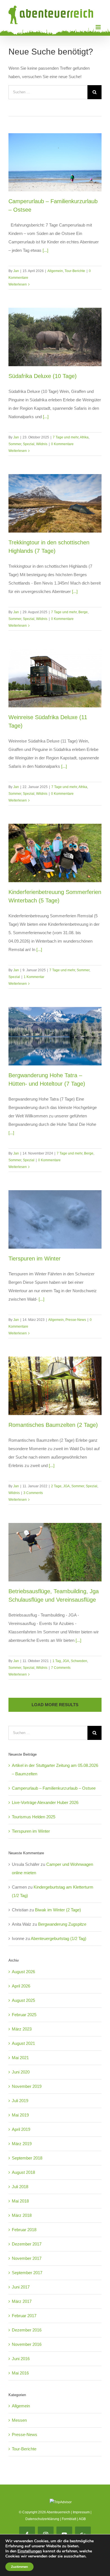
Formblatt (69, 2519)
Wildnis (42, 444)
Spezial (29, 444)
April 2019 (21, 2129)
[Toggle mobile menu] (99, 27)
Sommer (15, 444)
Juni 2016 (21, 2359)
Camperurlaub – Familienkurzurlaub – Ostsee (54, 1788)
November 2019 (27, 2086)
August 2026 (23, 1972)
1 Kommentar (34, 977)
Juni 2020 (21, 2072)
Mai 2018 (20, 2201)
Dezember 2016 (27, 2330)
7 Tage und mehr (66, 437)
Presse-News (76, 1320)
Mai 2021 (20, 2058)
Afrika (84, 437)
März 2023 (22, 2029)
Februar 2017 (24, 2316)
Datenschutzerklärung (42, 2519)
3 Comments (33, 1493)
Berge (83, 612)
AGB (82, 2519)
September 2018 (27, 2158)
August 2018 (23, 2172)
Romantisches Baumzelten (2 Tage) (53, 1425)
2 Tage (56, 1486)
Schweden (79, 1661)
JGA (66, 1486)
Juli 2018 (20, 2187)
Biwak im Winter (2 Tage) (58, 1910)
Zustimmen (19, 2567)
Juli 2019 (20, 2101)
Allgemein (55, 271)
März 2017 (22, 2301)
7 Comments (61, 1668)
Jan (16, 271)
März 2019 (22, 2144)
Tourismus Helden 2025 (34, 1817)
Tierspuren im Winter (35, 1258)
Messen (19, 2420)
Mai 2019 (20, 2115)
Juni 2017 (21, 2287)
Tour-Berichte (75, 271)
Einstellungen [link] (30, 2551)
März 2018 (22, 2215)
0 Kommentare (62, 444)
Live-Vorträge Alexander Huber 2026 (45, 1802)
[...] (45, 250)
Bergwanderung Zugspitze (62, 1924)
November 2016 (27, 2344)
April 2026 (21, 1986)
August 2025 (23, 2000)
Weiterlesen (18, 284)
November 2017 (27, 2258)
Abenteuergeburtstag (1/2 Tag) (59, 1938)
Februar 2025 (24, 2015)
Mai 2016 (20, 2373)
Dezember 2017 (27, 2244)
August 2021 (23, 2043)
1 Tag (57, 1661)
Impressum (81, 2512)
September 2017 (27, 2273)
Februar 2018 (24, 2230)
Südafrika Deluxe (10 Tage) (43, 376)
